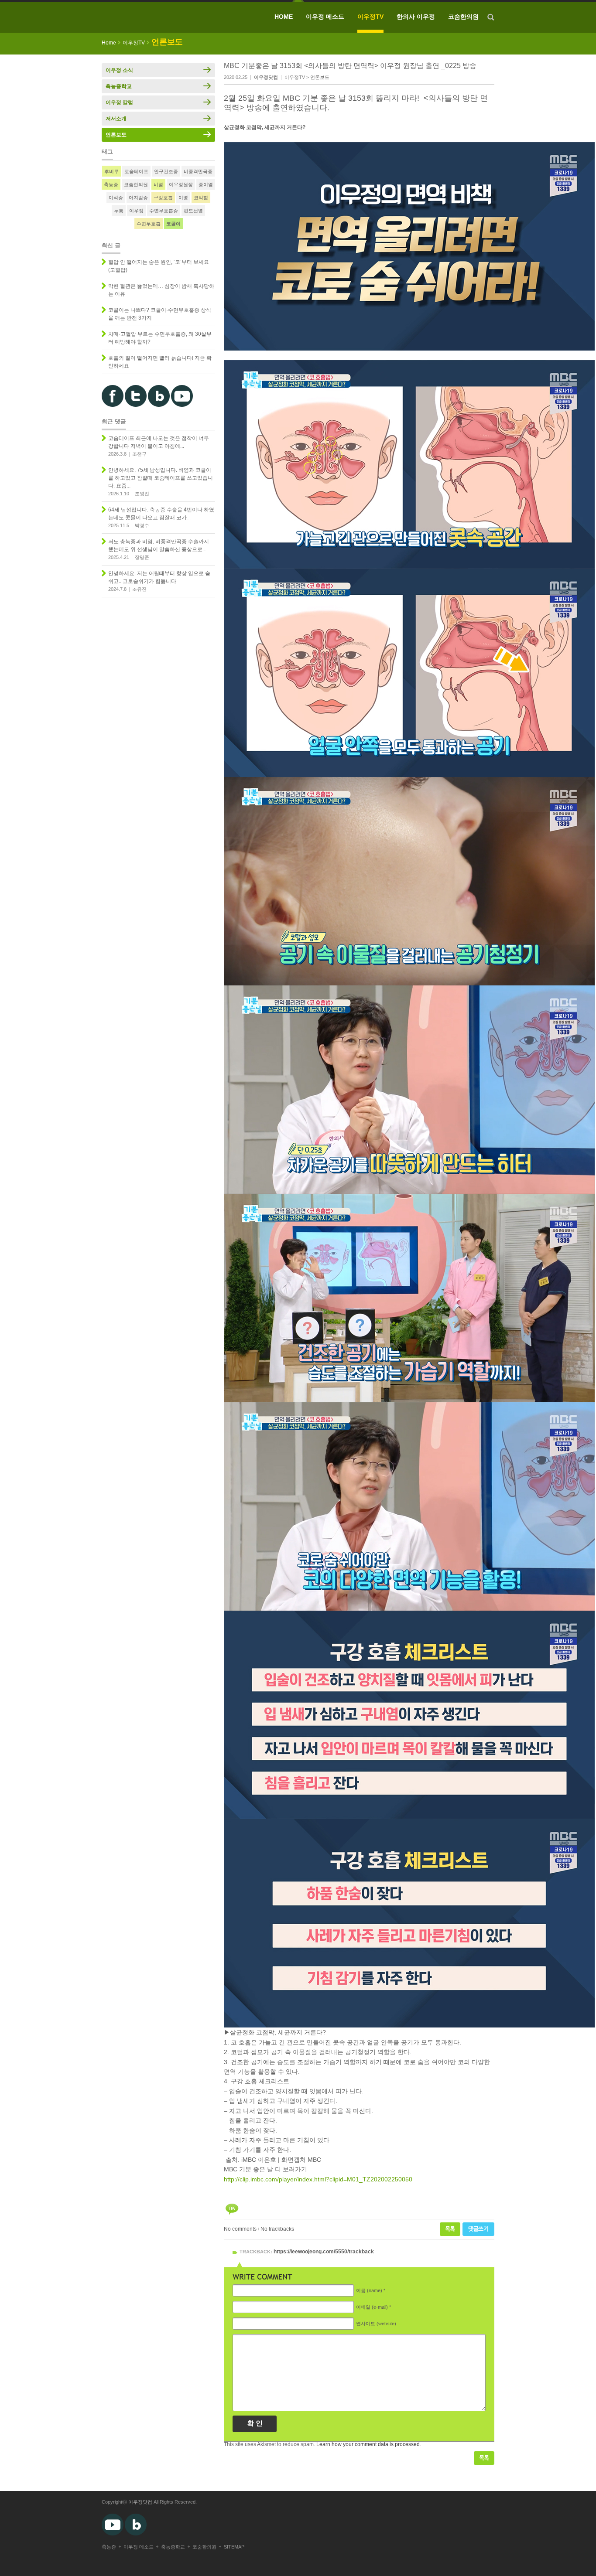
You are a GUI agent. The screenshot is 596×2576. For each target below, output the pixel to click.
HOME (284, 17)
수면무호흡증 (164, 211)
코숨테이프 (136, 171)
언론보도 (320, 77)
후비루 (111, 171)
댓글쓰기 (478, 2229)
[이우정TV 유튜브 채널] (182, 405)
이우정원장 (181, 184)
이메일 (372, 2307)
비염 (158, 184)
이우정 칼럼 (119, 102)
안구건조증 (166, 171)
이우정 (136, 211)
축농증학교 (119, 86)
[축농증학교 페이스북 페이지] (113, 405)
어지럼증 (138, 198)
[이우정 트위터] (136, 405)
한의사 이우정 (416, 17)
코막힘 (201, 198)
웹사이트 (376, 2324)
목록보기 (484, 2458)
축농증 (111, 184)
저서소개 (116, 119)
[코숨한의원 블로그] (159, 405)
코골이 (173, 224)
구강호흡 (163, 198)
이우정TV (370, 17)
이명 (183, 198)
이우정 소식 (119, 70)
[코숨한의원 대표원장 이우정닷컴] (165, 17)
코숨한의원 (463, 17)
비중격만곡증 (198, 171)
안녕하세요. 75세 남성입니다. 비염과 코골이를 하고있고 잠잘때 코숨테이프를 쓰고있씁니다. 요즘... (161, 478)
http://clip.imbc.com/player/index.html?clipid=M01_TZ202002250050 (318, 2179)
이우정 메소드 (325, 17)
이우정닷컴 (140, 2502)
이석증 (116, 198)
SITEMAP (234, 2547)
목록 (450, 2229)
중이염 (206, 184)
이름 (369, 2290)
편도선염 (193, 211)
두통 (119, 211)
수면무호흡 (149, 224)
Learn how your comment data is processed (368, 2444)
